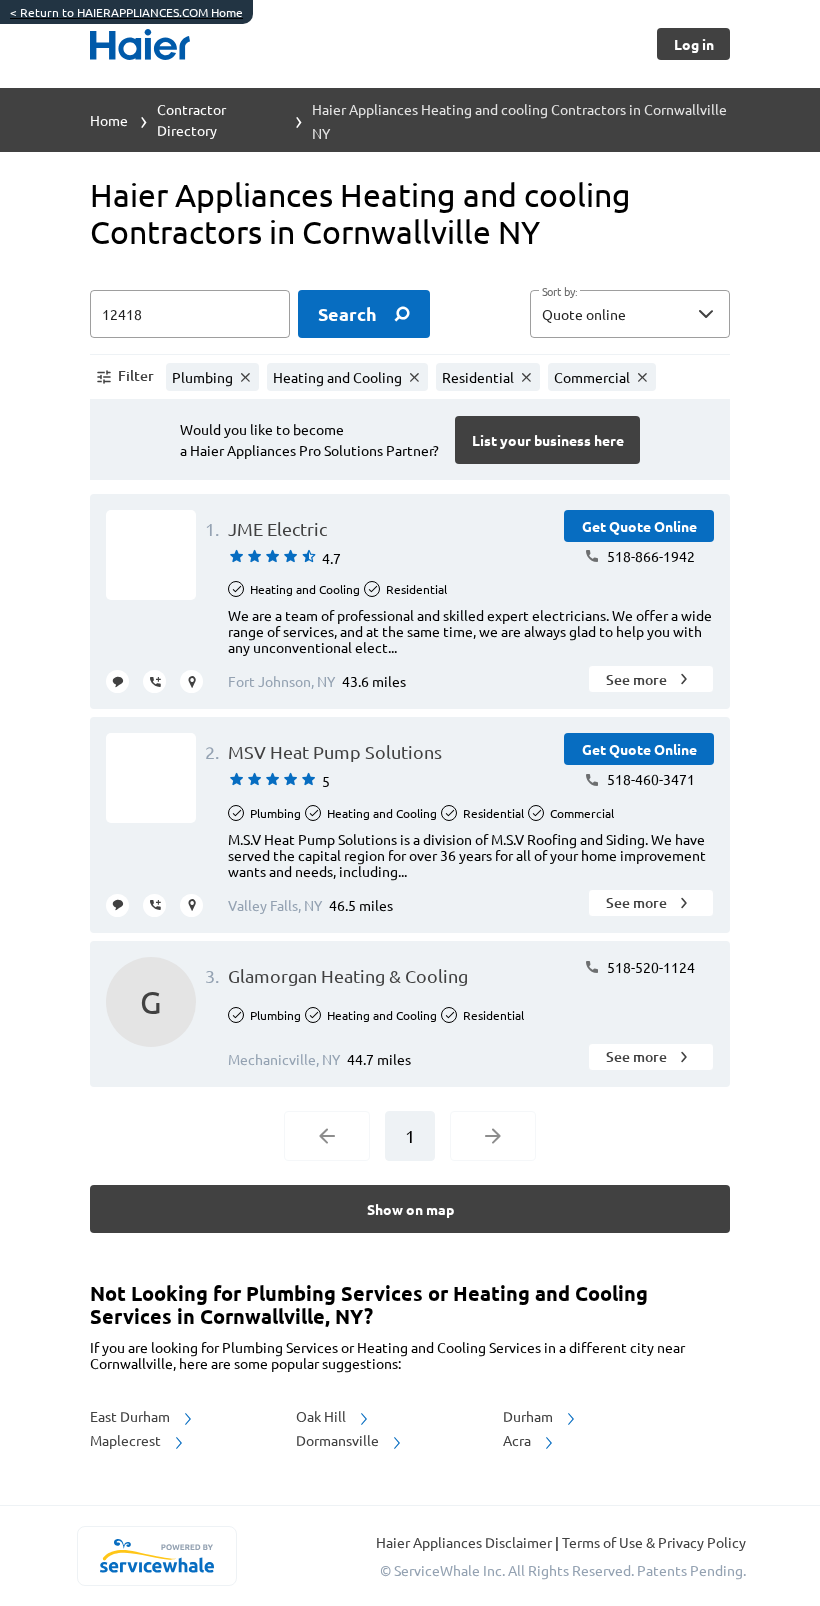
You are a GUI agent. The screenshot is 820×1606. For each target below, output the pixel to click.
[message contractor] (117, 681)
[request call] (154, 681)
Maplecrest (127, 1440)
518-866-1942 (649, 556)
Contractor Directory (191, 119)
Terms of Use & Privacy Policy (654, 1542)
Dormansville (339, 1440)
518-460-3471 (649, 779)
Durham (529, 1416)
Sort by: (559, 292)
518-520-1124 (649, 967)
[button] (630, 314)
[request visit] (191, 681)
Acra (518, 1440)
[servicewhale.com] (156, 1556)
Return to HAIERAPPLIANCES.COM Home (126, 12)
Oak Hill (322, 1416)
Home (109, 120)
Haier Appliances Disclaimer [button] (465, 1542)
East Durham (131, 1416)
